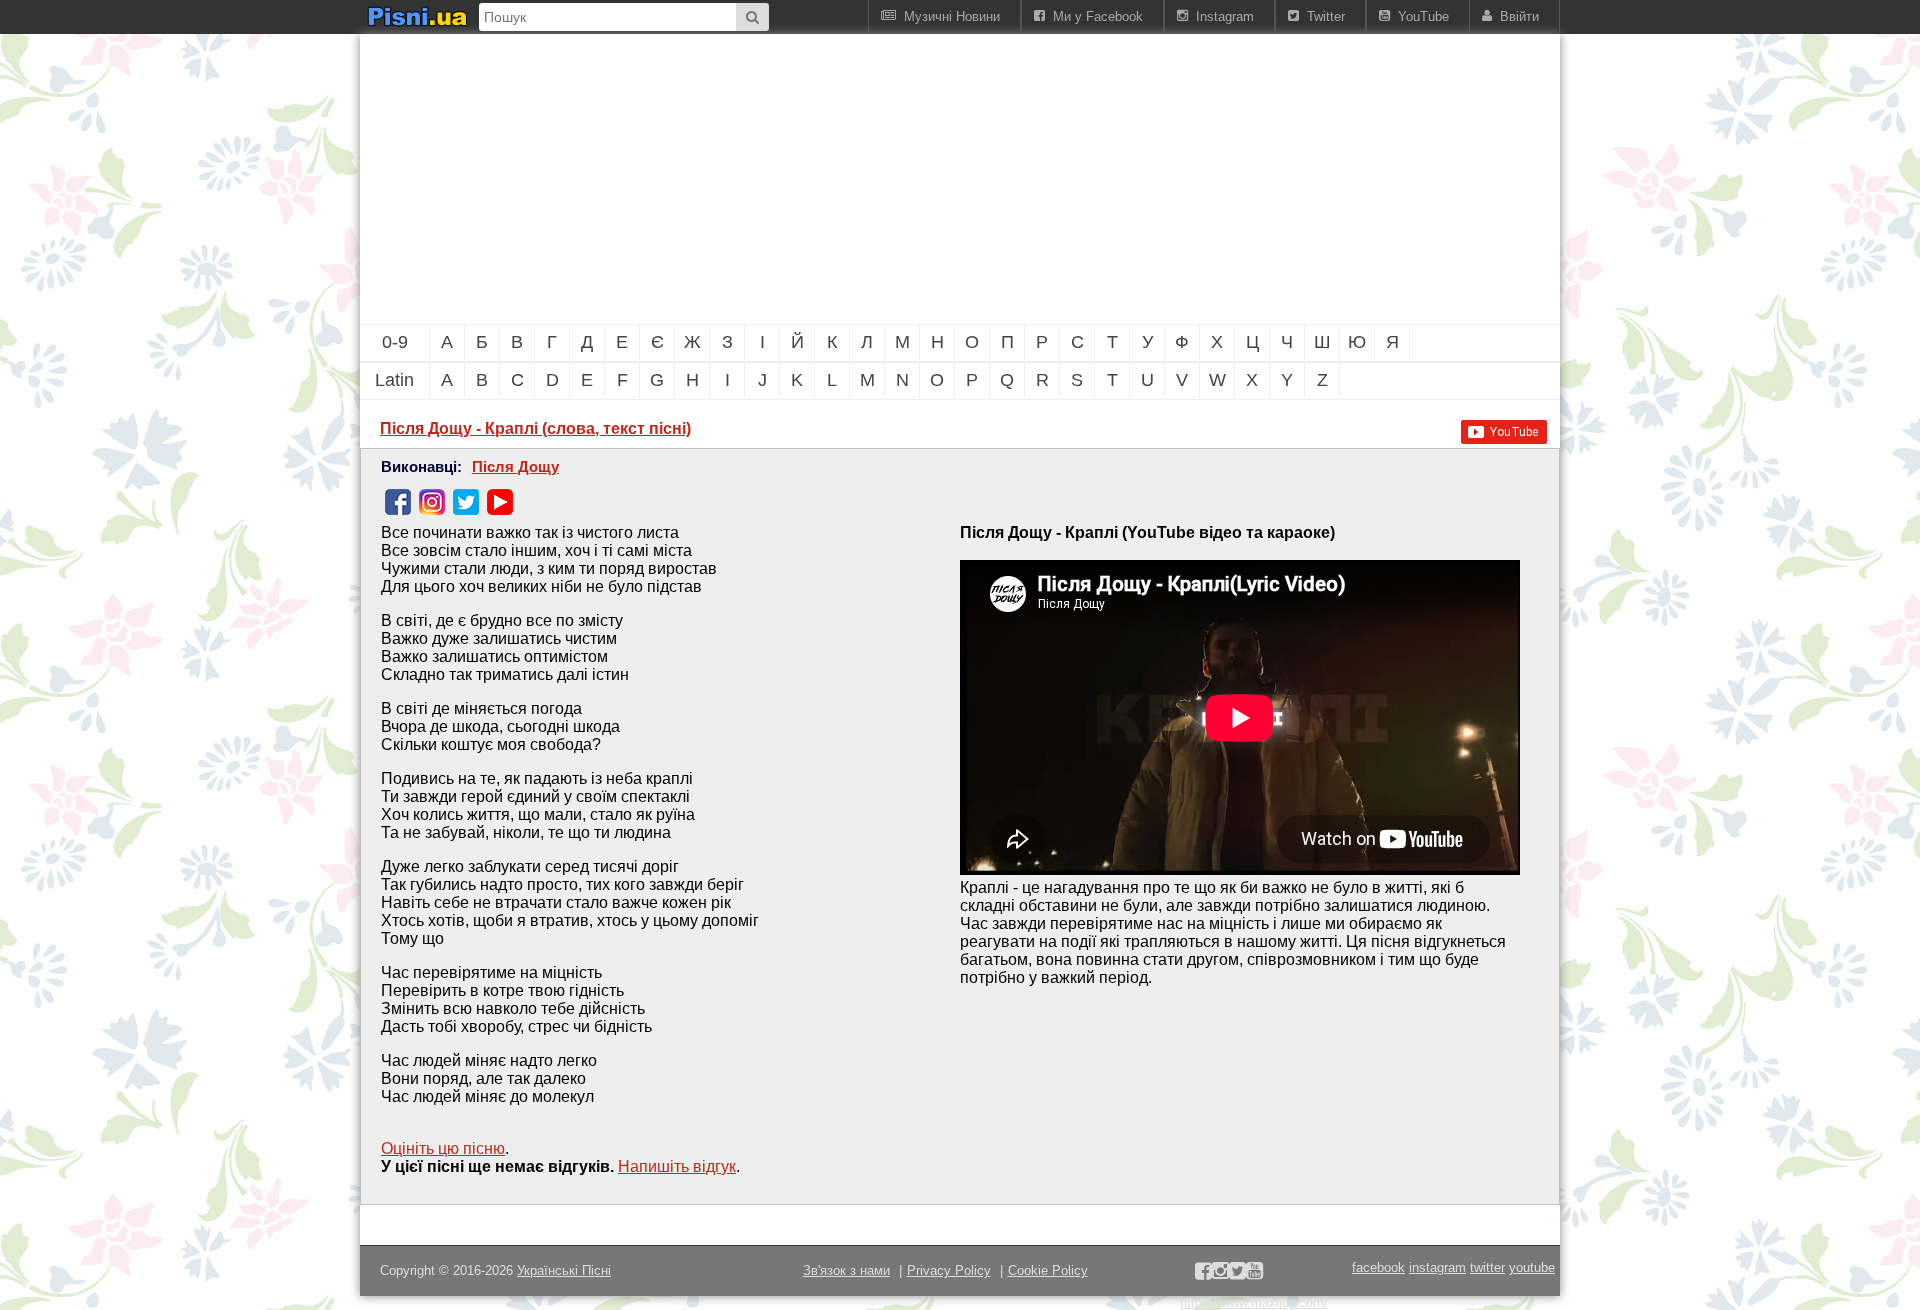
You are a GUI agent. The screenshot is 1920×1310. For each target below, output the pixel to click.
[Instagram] (432, 502)
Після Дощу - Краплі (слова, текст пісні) (535, 428)
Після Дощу (515, 467)
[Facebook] (398, 502)
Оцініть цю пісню (443, 1148)
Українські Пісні (564, 1270)
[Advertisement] (850, 179)
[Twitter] (466, 502)
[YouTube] (500, 502)
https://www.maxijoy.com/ (1254, 1302)
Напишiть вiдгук (677, 1166)
